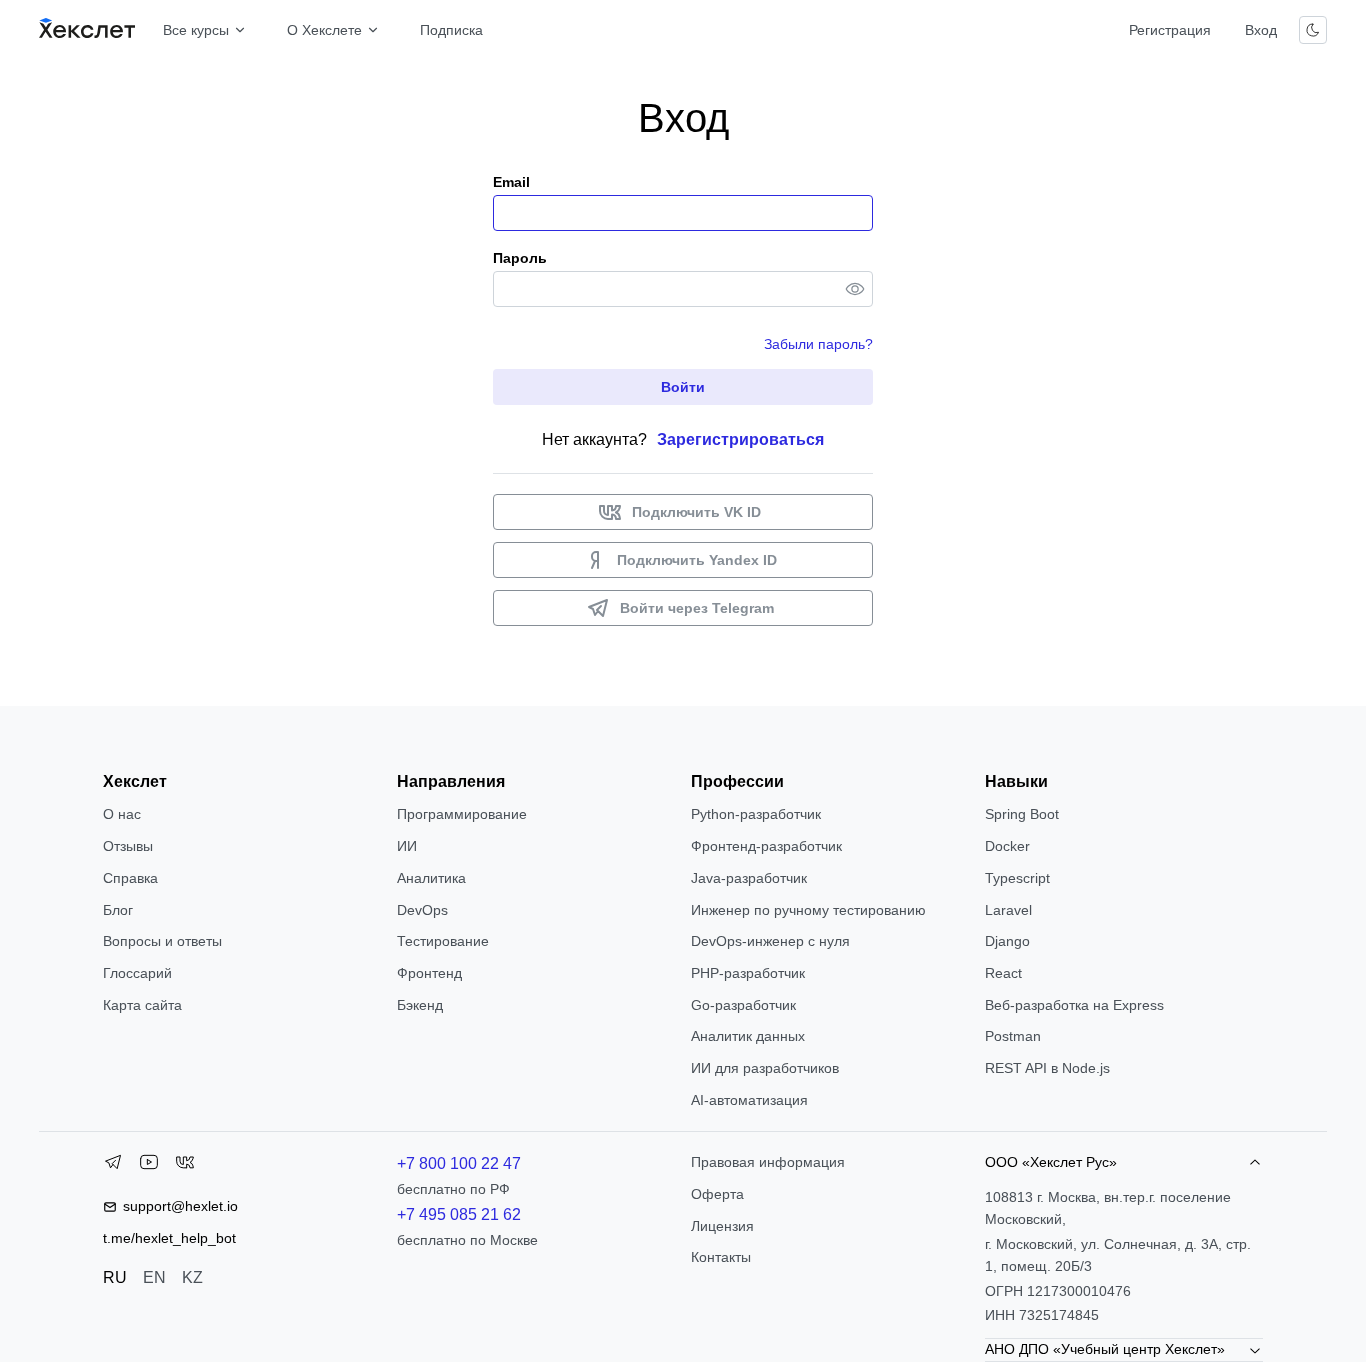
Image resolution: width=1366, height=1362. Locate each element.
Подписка (451, 30)
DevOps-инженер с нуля (770, 941)
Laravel (1008, 910)
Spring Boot (1022, 814)
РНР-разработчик (748, 973)
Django (1007, 941)
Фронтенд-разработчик (766, 846)
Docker (1007, 846)
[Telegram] (113, 1166)
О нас (122, 814)
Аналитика (431, 878)
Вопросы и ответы (162, 941)
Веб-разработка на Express (1074, 1005)
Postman (1013, 1036)
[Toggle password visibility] (855, 289)
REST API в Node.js (1047, 1068)
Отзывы (128, 846)
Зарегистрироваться (740, 439)
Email (511, 182)
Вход (1261, 30)
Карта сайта (142, 1005)
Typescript (1017, 878)
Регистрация (1170, 30)
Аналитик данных (748, 1036)
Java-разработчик (749, 878)
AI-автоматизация (749, 1100)
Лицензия (722, 1226)
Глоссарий (137, 973)
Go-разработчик (743, 1005)
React (1003, 973)
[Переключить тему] (1313, 30)
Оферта (717, 1194)
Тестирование (443, 941)
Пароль (520, 258)
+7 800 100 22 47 (459, 1163)
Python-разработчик (756, 814)
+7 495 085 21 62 (459, 1214)
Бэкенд (420, 1005)
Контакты (721, 1257)
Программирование (462, 814)
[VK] (185, 1166)
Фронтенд (429, 973)
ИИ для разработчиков (765, 1068)
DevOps (422, 910)
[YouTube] (149, 1166)
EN (154, 1277)
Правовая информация (768, 1162)
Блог (118, 910)
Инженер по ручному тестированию (808, 910)
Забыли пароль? (818, 344)
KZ (192, 1277)
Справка (130, 878)
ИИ (407, 846)
